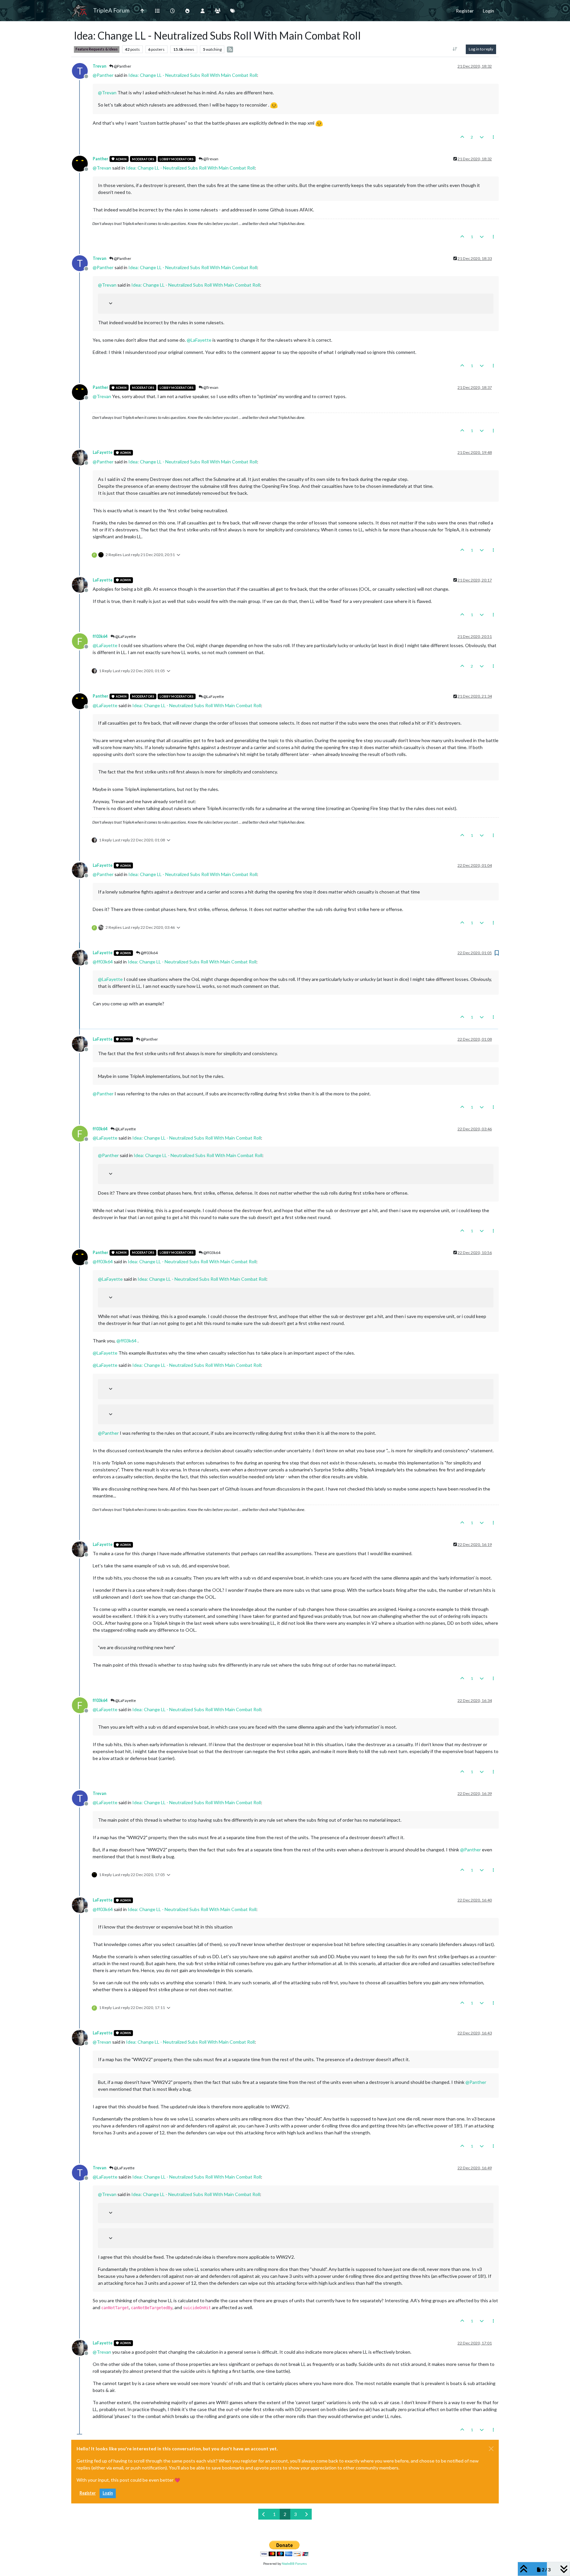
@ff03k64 (149, 953)
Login (108, 2493)
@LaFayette (125, 636)
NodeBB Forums (294, 2563)
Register (88, 2493)
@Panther (122, 66)
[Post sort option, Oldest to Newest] (455, 49)
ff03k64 (100, 636)
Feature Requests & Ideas (97, 49)
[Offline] (82, 163)
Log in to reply (481, 49)
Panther (100, 159)
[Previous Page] (264, 2514)
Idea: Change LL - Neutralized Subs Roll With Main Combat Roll (193, 75)
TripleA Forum (111, 10)
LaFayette (103, 452)
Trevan (99, 66)
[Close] (491, 2449)
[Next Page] (306, 2514)
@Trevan (210, 159)
